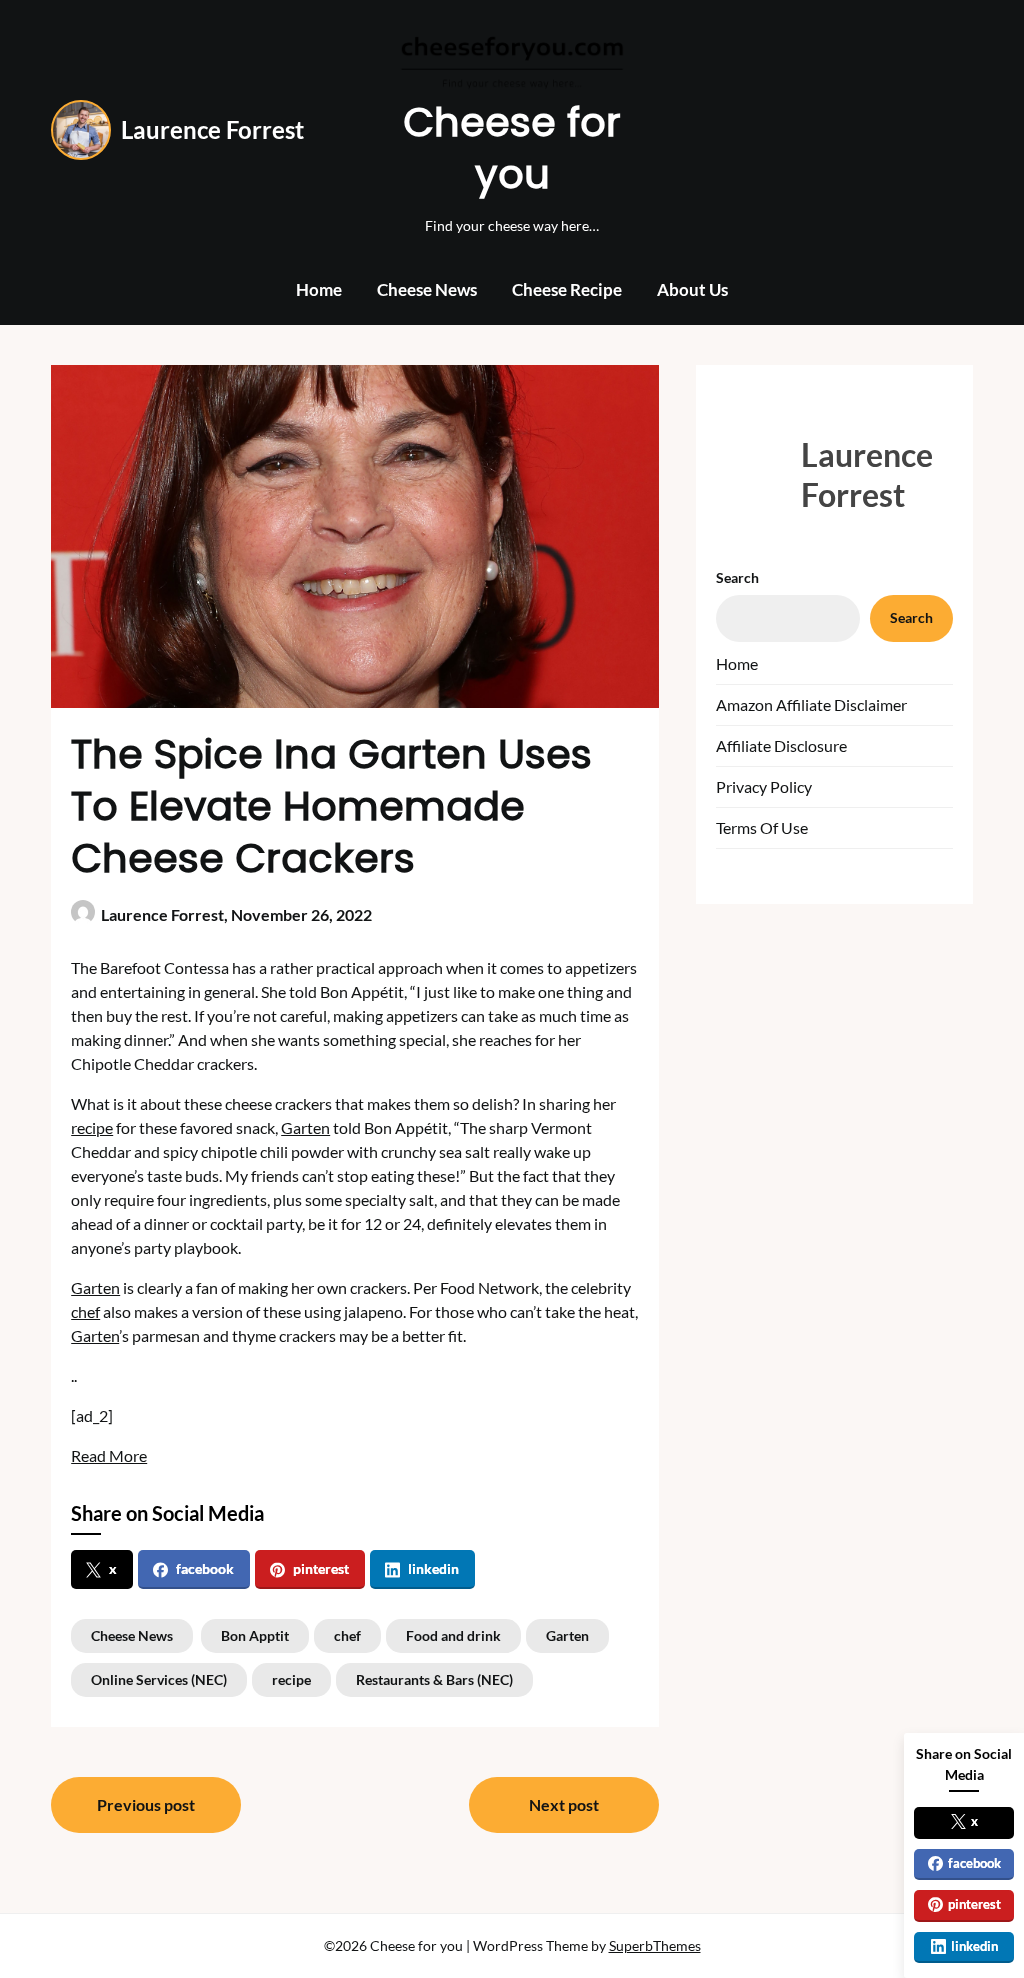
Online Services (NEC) (159, 1679)
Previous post (146, 1804)
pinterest (321, 1568)
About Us (692, 289)
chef (85, 1311)
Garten (305, 1127)
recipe (92, 1127)
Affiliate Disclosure (781, 745)
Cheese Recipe (567, 289)
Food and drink (453, 1635)
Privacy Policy (764, 786)
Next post (564, 1804)
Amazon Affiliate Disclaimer (811, 704)
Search (737, 577)
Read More (109, 1455)
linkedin (433, 1568)
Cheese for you (512, 148)
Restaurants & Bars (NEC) (434, 1679)
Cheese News (427, 289)
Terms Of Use (762, 827)
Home (319, 289)
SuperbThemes (655, 1945)
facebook (205, 1568)
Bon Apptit (255, 1635)
